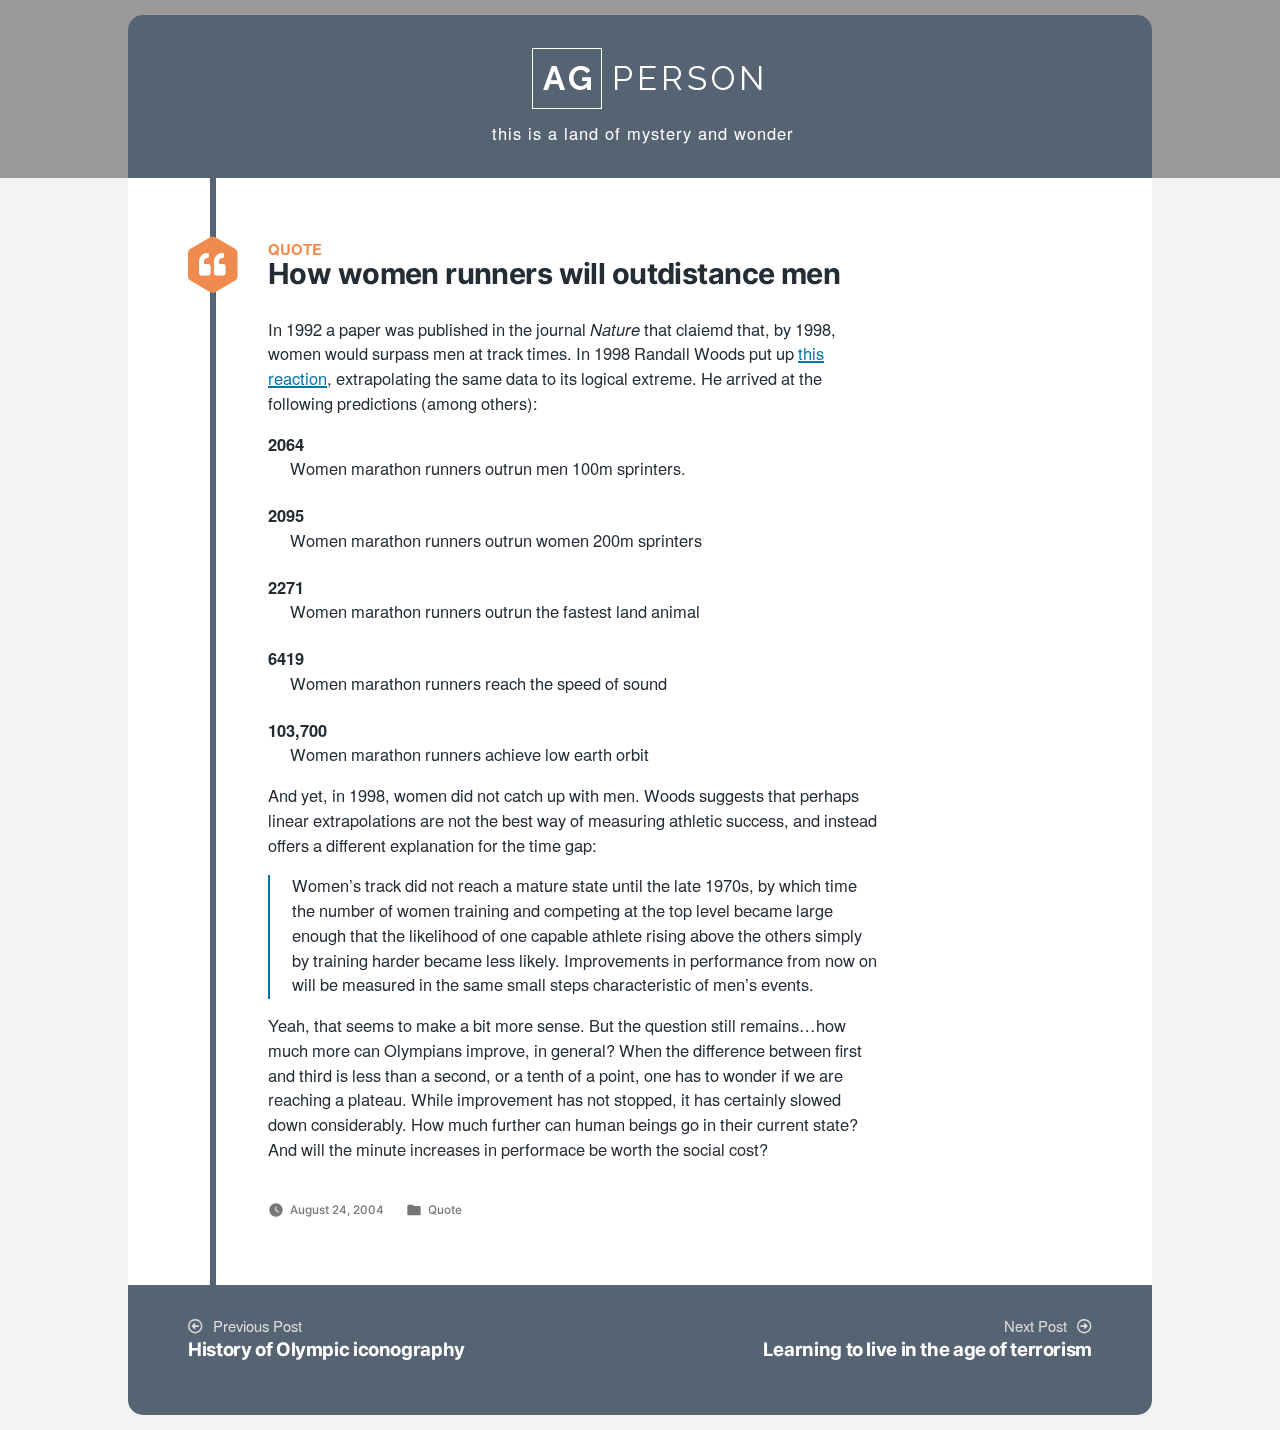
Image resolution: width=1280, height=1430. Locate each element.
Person (655, 78)
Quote (445, 1210)
